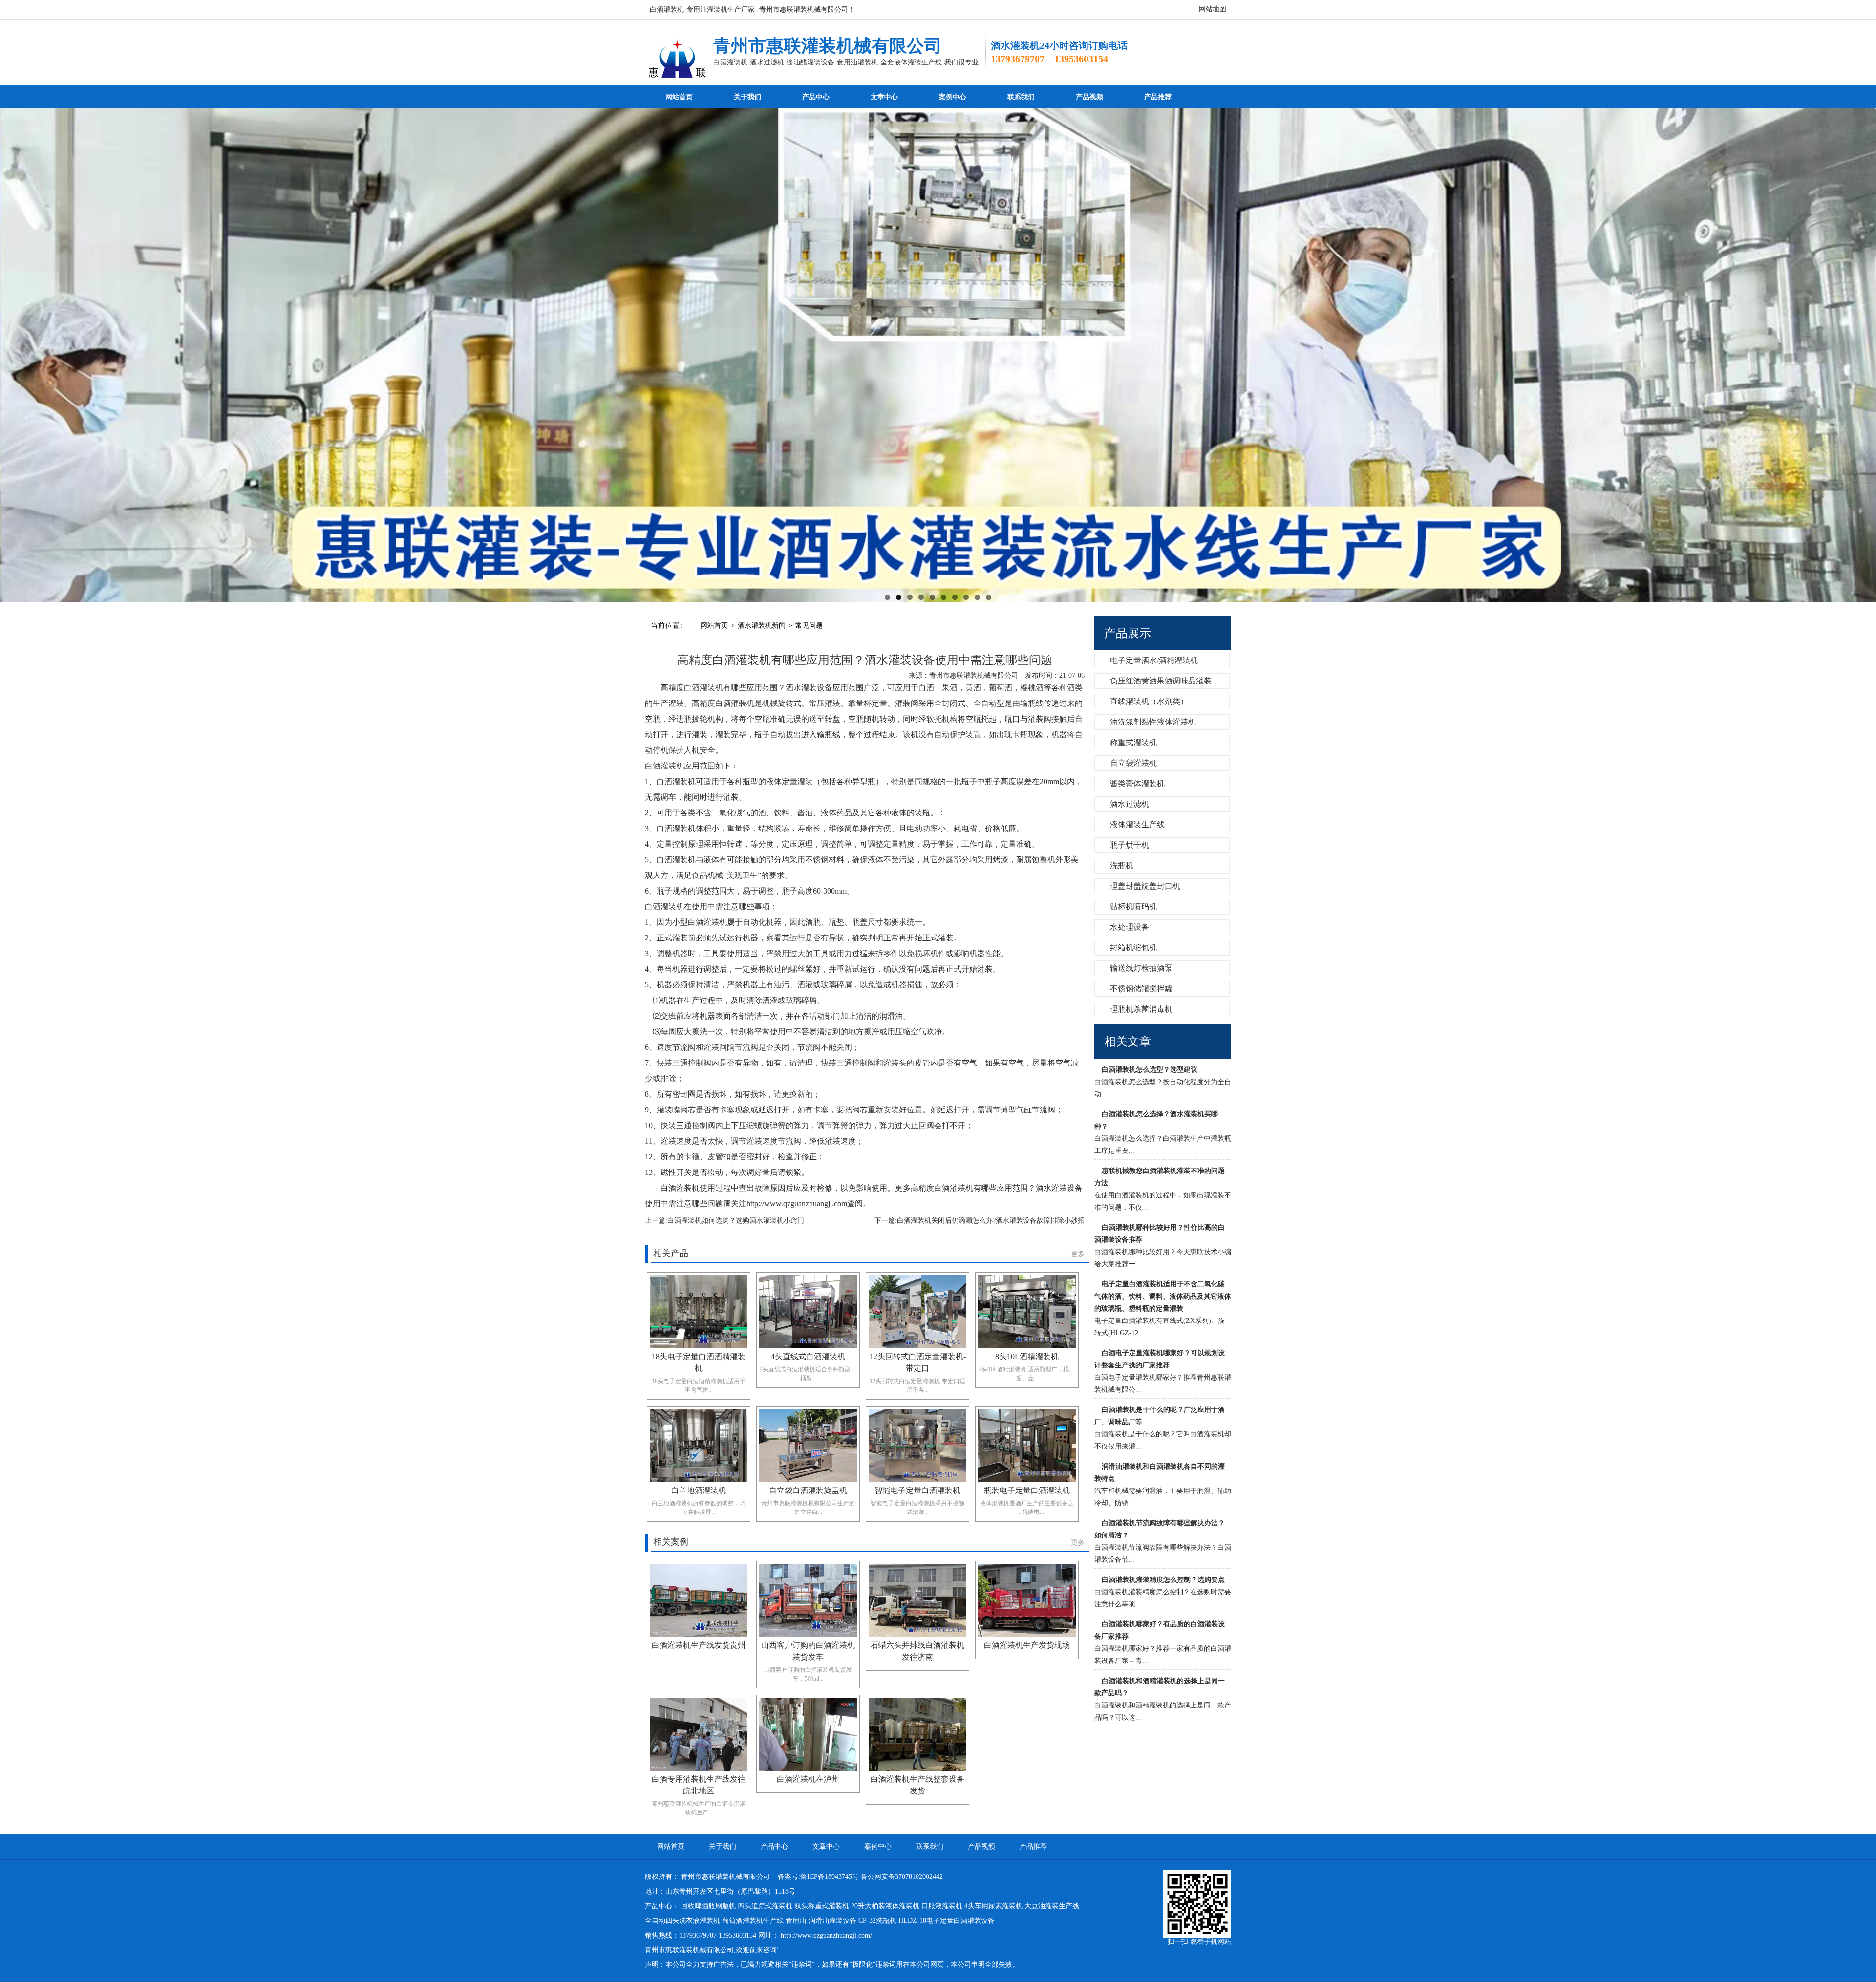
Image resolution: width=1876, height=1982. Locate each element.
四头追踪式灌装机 (765, 1906)
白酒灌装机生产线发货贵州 (699, 1645)
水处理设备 (1129, 927)
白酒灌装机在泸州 (808, 1779)
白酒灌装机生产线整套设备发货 (917, 1785)
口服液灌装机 (942, 1906)
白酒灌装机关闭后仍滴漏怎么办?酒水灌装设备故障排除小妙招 (991, 1221)
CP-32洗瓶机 (877, 1921)
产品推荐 (1158, 97)
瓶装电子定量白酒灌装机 (1027, 1490)
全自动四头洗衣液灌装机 (682, 1921)
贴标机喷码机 (1132, 906)
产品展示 (1128, 633)
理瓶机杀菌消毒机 (1140, 1009)
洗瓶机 (1121, 865)
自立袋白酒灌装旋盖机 (808, 1490)
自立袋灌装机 (1132, 763)
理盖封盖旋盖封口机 (1144, 886)
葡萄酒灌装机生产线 (753, 1921)
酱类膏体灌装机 (1136, 783)
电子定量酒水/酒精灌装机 (1153, 660)
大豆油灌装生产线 (1052, 1906)
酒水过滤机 (1129, 804)
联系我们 (1021, 97)
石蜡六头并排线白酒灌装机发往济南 (917, 1651)
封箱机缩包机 (1132, 948)
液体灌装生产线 (1136, 824)
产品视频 (1089, 97)
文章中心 (884, 97)
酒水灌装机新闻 (762, 626)
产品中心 (816, 97)
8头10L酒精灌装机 (1027, 1356)
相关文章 (1128, 1042)
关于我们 (747, 97)
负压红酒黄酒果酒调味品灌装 (1160, 681)
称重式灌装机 (1132, 742)
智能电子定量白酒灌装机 (917, 1490)
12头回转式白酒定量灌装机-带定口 (918, 1362)
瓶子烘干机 (1129, 845)
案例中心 (953, 97)
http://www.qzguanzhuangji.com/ (826, 1935)
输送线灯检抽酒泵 (1140, 968)
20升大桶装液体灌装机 (885, 1906)
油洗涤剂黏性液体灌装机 (1152, 722)
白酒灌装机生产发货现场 (1027, 1645)
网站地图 (1213, 9)
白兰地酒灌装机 (699, 1490)
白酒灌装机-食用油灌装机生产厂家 (702, 10)
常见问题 (809, 626)
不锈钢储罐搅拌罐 (1140, 989)
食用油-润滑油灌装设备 (821, 1921)
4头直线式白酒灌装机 (808, 1356)
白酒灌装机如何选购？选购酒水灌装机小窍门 (736, 1221)
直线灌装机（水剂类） (1148, 701)
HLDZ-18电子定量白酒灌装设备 (947, 1921)
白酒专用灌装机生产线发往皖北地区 (699, 1785)
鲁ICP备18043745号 (830, 1877)
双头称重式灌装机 (822, 1906)
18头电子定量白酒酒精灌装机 (699, 1362)
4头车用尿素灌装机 (993, 1906)
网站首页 (679, 97)
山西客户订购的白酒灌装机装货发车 (808, 1651)
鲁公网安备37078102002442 (902, 1877)
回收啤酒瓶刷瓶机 (708, 1906)
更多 (1078, 1254)
